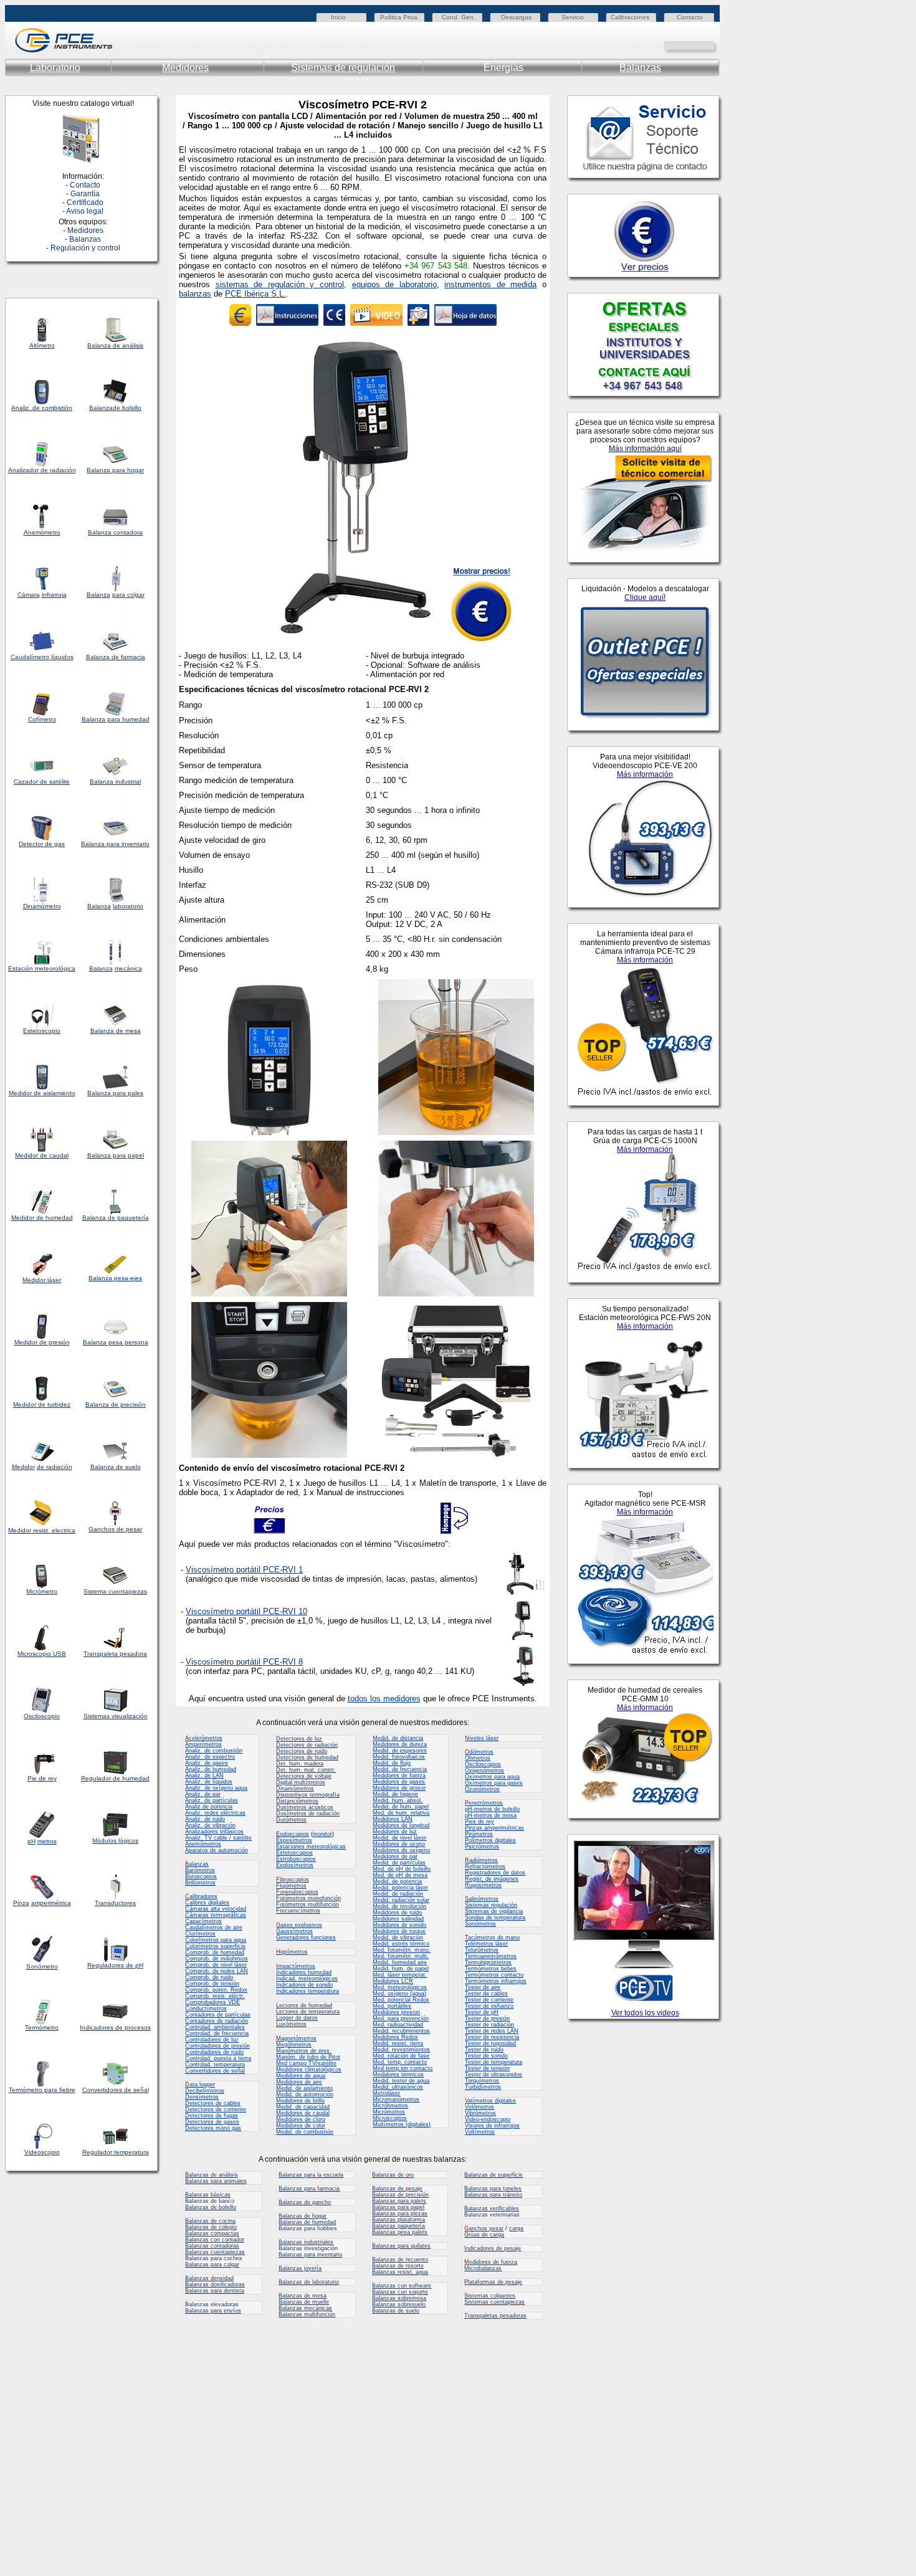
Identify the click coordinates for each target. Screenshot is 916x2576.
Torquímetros (482, 2081)
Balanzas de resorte (398, 2266)
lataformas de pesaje (493, 2282)
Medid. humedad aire (400, 1962)
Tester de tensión (487, 2068)
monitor (322, 1834)
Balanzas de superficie (494, 2175)
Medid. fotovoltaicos (399, 1757)
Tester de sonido (486, 2056)
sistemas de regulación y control (280, 284)
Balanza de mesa (116, 1031)
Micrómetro (42, 1591)
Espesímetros (294, 1840)
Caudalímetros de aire (214, 1927)
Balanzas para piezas (400, 2213)
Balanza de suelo (116, 1467)
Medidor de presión (42, 1342)
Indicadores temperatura (308, 1991)
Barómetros (200, 1870)
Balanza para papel (116, 1155)
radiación (63, 470)
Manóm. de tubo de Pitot (308, 2057)
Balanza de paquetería (116, 1218)
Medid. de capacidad (303, 2107)
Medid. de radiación (398, 1894)
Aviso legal (85, 211)
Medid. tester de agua (401, 2081)
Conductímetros (206, 2008)
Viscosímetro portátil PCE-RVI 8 (244, 1662)
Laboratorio (55, 68)
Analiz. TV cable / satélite (218, 1838)
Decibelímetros (205, 2091)
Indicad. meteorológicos (307, 1979)
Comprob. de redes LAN (217, 1971)
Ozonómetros (482, 1789)
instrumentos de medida (490, 284)
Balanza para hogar (115, 470)
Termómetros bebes (491, 1969)
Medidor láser (42, 1280)
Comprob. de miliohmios (217, 1959)
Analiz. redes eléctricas (215, 1813)
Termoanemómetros (491, 1956)
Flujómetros (291, 1886)
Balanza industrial (115, 782)
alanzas (197, 1864)
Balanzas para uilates (401, 2246)
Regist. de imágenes (492, 1879)
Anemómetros (203, 1844)
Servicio (573, 17)
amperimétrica (51, 1903)
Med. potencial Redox (401, 2000)
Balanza (101, 408)
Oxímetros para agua (492, 1777)
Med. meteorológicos (400, 1987)
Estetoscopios (294, 1853)
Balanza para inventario (115, 844)
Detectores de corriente (216, 2109)
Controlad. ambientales (215, 2027)
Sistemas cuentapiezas (494, 2302)
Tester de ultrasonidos (494, 2075)
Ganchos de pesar (115, 1529)
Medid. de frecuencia (400, 1769)
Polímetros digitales (490, 1840)
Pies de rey (479, 1822)
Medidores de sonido (399, 1925)
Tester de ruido (484, 2050)
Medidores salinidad (398, 1919)
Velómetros (479, 2107)
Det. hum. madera (300, 1764)
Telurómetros (482, 1950)
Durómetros (291, 1820)
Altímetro (42, 345)
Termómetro (42, 2027)
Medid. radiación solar (401, 1900)
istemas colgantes (490, 2296)
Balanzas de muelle (304, 2302)
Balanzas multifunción (307, 2314)
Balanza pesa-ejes (115, 1278)
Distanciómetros (297, 1801)
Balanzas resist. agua (400, 2272)
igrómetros (292, 1952)
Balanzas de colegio (211, 2227)
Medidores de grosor (399, 1788)
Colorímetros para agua (216, 1940)
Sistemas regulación (491, 1905)
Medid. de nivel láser (399, 1838)
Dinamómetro (42, 906)
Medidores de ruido (397, 1913)
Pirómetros (479, 1834)
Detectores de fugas (212, 2116)
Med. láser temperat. (400, 1975)
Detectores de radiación (307, 1745)
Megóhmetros (294, 2045)
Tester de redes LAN (492, 2031)
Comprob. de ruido (209, 1977)
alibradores (201, 1896)
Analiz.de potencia (209, 1807)
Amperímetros (203, 1744)
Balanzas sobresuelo (399, 2304)
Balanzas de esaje (397, 2189)
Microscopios (390, 2118)
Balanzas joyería (300, 2268)
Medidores (185, 68)
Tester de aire (483, 1987)
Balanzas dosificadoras (215, 2284)
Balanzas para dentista (215, 2291)
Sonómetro (42, 1966)
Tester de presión (487, 2018)
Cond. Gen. (459, 17)
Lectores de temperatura (308, 2012)
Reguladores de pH (115, 1965)
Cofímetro (42, 719)
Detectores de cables (213, 2103)
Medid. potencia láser (400, 1888)
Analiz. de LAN (204, 1775)
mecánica (128, 968)
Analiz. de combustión (214, 1751)
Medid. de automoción (305, 2094)
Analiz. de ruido (205, 1819)
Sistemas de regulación (343, 68)
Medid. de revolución (399, 1906)
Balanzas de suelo (396, 2311)
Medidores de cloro (301, 2119)
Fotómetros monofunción (308, 1898)
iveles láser (482, 1738)
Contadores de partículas (218, 2015)
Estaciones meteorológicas (311, 1846)
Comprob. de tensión (212, 1984)
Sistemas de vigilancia (494, 1911)
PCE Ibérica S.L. (255, 294)
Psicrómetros (482, 1846)
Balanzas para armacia (309, 2189)
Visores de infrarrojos (492, 2126)
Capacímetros (203, 1921)
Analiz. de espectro (210, 1757)
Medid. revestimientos (401, 2050)
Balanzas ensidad (209, 2278)
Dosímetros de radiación (308, 1813)
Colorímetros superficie (215, 1946)
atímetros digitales (490, 2101)
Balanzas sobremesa (399, 2298)
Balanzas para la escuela (311, 2175)
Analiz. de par (203, 1794)
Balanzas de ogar (303, 2216)
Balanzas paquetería (398, 2226)
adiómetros (481, 1860)
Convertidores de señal (116, 2090)
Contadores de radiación (217, 2021)
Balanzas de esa (303, 2296)
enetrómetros (484, 1803)
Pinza (21, 1903)
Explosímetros (295, 1865)
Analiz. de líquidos (209, 1782)
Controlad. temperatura (215, 2065)
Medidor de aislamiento (42, 1093)
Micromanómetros (396, 2099)
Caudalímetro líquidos (42, 657)
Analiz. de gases (207, 1763)
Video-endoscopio (488, 2119)
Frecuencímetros (298, 1911)
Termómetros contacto (494, 1975)
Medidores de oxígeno (401, 1850)
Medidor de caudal (42, 1155)
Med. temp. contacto (400, 2062)
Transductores (115, 1903)
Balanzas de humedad (307, 2222)
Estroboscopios (296, 1859)
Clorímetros (200, 1934)
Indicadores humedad (304, 1972)
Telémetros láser (486, 1944)
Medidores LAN (393, 1819)
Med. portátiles (392, 2006)
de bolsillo (127, 408)
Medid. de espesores (400, 1751)
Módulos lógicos (115, 1841)
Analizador (23, 470)
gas (60, 844)
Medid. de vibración (398, 1937)
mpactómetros (296, 1966)
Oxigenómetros (484, 1770)
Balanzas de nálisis (212, 2175)
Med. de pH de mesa (400, 1875)
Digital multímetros (301, 1782)
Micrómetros (389, 2112)
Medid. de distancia (398, 1738)
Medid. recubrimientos (401, 2031)
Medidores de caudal (303, 2113)
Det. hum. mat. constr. (306, 1770)
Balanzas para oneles (493, 2189)
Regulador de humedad (115, 1778)
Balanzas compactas (212, 2233)
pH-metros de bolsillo (492, 1809)
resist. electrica (53, 1530)
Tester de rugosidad (490, 2043)
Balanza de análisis (115, 345)
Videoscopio (42, 2152)
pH (31, 1841)
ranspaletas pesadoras (495, 2316)
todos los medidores (384, 1699)
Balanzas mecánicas (305, 2308)
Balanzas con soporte (400, 2292)
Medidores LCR (393, 1981)
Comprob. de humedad (215, 1952)
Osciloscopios (483, 1764)
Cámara (29, 595)
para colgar (128, 595)
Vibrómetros (480, 2113)
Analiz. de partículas (212, 1800)
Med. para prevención (401, 2018)
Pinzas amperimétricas (494, 1828)
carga (516, 2228)
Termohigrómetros (488, 1962)
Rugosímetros (483, 1885)
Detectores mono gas (213, 2128)
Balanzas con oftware (402, 2286)
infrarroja (54, 595)
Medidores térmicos (398, 2075)
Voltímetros (480, 2132)
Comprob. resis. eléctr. (215, 1996)
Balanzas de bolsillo (211, 2207)
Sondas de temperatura (495, 1918)
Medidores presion (396, 2012)
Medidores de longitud (401, 1825)
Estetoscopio (42, 1031)
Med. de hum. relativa (401, 1813)
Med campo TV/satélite (306, 2063)
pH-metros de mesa (491, 1815)
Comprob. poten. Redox (216, 1990)
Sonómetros (480, 1924)
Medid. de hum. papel (401, 1807)
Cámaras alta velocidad (216, 1909)
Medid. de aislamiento (304, 2088)
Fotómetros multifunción (308, 1904)
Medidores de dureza (400, 1744)
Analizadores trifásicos (214, 1832)
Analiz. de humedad (211, 1769)
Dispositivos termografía (308, 1795)
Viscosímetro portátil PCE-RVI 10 (246, 1611)
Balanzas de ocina (210, 2221)
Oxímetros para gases (494, 1783)
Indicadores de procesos (115, 2027)
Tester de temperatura (494, 2062)
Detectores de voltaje (304, 1776)
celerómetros (204, 1738)
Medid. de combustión (305, 2132)
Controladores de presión (217, 2046)
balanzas (195, 294)
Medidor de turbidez (42, 1404)
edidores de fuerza (491, 2262)
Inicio (338, 17)
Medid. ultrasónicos (398, 2087)
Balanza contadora (115, 532)
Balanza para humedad (116, 719)
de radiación (55, 1467)
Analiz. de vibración (210, 1825)
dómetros (479, 1752)
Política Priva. (400, 17)
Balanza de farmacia (116, 657)
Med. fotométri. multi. (401, 1956)
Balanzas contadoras (212, 2246)
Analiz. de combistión (42, 408)
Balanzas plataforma (398, 2220)
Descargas (516, 17)
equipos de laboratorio (394, 284)
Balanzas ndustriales (306, 2242)
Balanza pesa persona (116, 1342)
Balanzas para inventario (310, 2255)
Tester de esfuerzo (489, 2006)
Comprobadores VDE (212, 2002)
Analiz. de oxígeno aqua (216, 1788)
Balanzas (640, 68)
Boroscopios (201, 1876)
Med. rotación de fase (401, 2056)
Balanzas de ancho (305, 2202)
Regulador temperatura (116, 2152)
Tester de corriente (489, 2000)
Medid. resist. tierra (398, 2043)
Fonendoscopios (297, 1892)
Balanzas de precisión (400, 2195)
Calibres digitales (207, 1903)
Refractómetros (485, 1866)
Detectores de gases (212, 2122)
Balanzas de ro (393, 2175)
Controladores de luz (212, 2040)
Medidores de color (301, 2126)
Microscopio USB (42, 1654)
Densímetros (202, 2097)
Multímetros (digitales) (402, 2124)
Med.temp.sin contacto (403, 2068)
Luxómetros (291, 2024)
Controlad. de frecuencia (217, 2033)
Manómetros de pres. (304, 2051)
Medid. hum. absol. (398, 1800)
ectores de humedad (304, 2005)
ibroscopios (293, 1880)
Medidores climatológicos (309, 2070)
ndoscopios (293, 1834)
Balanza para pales (115, 1093)
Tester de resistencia (492, 2037)
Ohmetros (478, 1758)
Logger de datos (297, 2018)
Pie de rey (42, 1778)
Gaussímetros (294, 1931)
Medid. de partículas (399, 1863)
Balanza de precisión (116, 1404)
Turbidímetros (483, 2087)
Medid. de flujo (392, 1763)
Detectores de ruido (302, 1751)
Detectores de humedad (307, 1757)
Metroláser (386, 2093)
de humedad (54, 1218)
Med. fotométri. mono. (402, 1950)
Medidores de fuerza (399, 1775)
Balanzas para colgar (212, 2265)
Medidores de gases (399, 1782)
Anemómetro (42, 532)
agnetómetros (296, 2038)
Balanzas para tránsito (493, 2195)
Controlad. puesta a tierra (218, 2058)
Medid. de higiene (395, 1794)
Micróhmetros (390, 2106)
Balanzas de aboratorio (309, 2282)
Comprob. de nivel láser (216, 1965)
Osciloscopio (42, 1716)
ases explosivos (299, 1925)
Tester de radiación (489, 2025)
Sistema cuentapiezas (115, 1591)
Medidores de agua (301, 2076)
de (44, 470)
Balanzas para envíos (213, 2311)
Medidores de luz (395, 1832)
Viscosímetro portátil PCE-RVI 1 (244, 1570)
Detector (31, 844)
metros (47, 1841)
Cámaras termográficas (216, 1915)
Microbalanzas (483, 2268)
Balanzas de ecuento (400, 2260)
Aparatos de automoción (217, 1850)
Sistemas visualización (116, 1716)
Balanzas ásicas (208, 2195)
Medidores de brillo (300, 2101)
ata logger (200, 2084)
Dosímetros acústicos (305, 1807)
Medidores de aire (299, 2082)
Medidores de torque (399, 1931)
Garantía (85, 194)
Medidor (23, 1218)
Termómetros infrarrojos (496, 1981)
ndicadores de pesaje (493, 2248)
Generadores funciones (306, 1937)
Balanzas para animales (216, 2181)
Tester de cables (486, 1994)
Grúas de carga (484, 2235)
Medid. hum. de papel (401, 1969)
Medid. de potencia (397, 1881)
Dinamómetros (295, 1789)
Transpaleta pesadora (115, 1654)
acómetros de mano (492, 1937)
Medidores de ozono (399, 1844)
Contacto (690, 17)
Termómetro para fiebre (42, 2090)
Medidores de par (395, 1856)
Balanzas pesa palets (400, 2232)
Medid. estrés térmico (401, 1944)
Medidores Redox (395, 2037)
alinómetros (482, 1899)
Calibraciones (630, 17)
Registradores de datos (495, 1873)
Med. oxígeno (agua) (399, 1994)
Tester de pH (482, 2012)
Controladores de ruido (214, 2052)
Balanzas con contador (215, 2240)
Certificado (85, 202)
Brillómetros (200, 1883)
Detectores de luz (299, 1739)
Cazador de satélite (42, 782)
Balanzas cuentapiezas (215, 2252)
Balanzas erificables (492, 2208)
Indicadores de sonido (304, 1985)
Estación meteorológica (42, 968)
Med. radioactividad (398, 2025)
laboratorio (128, 906)
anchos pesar (484, 2228)
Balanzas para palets (399, 2201)
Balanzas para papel (398, 2207)
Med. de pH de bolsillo (402, 1869)
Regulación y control (85, 248)
